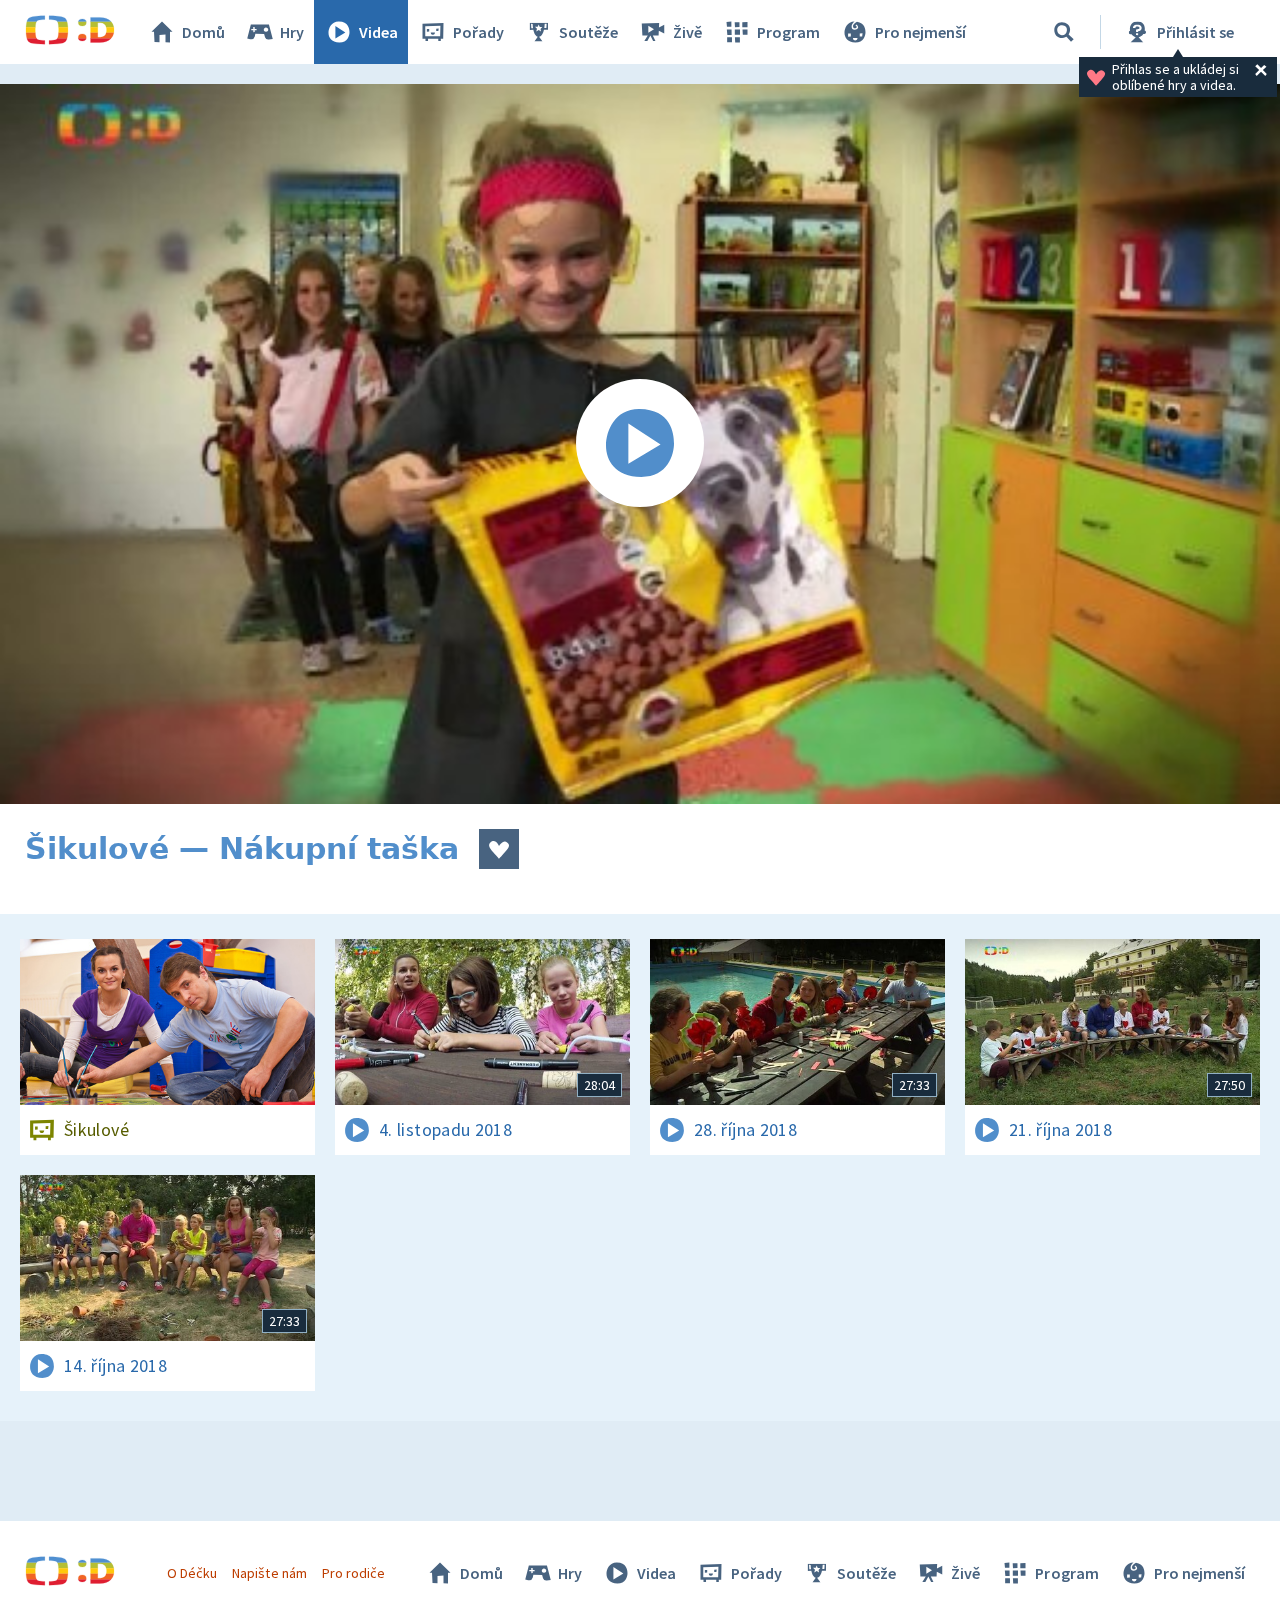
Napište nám (269, 1573)
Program (788, 32)
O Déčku (192, 1573)
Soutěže (588, 32)
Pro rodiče (353, 1573)
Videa (378, 32)
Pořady (478, 32)
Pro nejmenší (920, 32)
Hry (292, 32)
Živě (687, 32)
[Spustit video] (640, 444)
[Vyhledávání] (1064, 32)
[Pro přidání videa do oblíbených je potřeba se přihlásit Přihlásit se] (499, 849)
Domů (203, 32)
